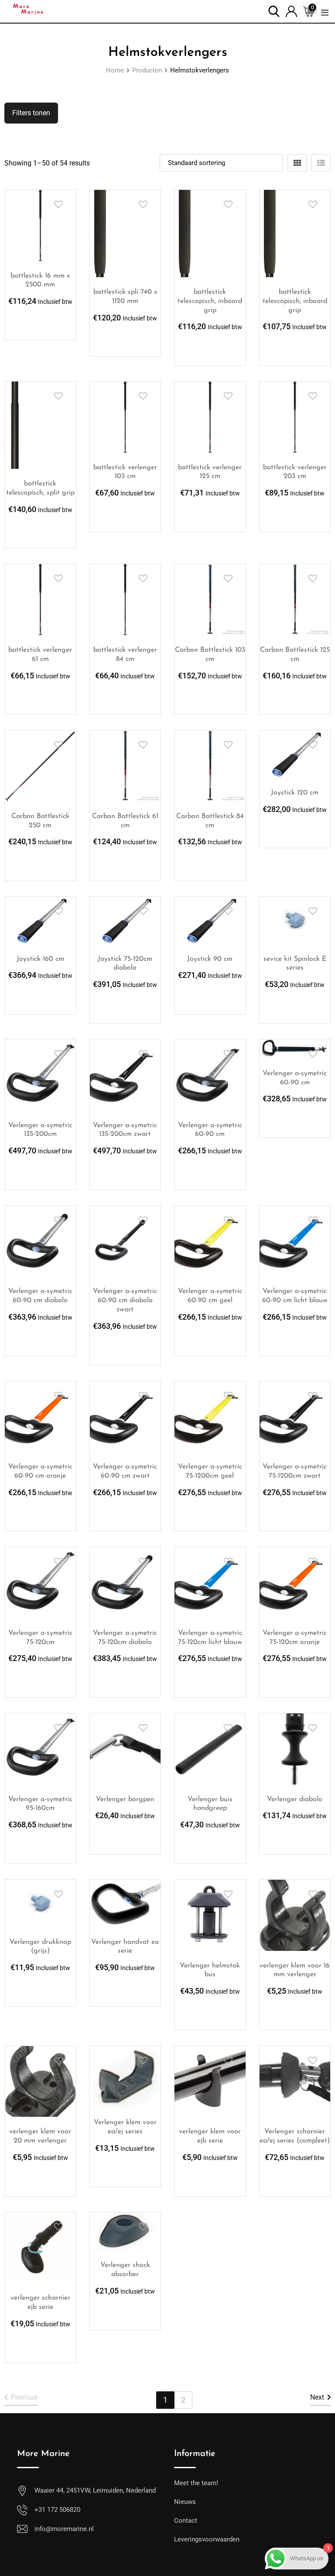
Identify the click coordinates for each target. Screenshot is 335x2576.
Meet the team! (196, 2483)
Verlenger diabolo (295, 1799)
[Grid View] (297, 163)
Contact (186, 2521)
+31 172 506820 (57, 2510)
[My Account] (291, 11)
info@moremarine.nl (64, 2529)
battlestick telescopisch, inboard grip (210, 301)
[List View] (321, 163)
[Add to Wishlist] (58, 204)
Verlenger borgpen (125, 1799)
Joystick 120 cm (295, 793)
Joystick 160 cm (40, 959)
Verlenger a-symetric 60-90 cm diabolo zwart (125, 1300)
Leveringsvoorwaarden (207, 2539)
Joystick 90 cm (210, 959)
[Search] (274, 11)
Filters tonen (31, 113)
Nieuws (185, 2502)
